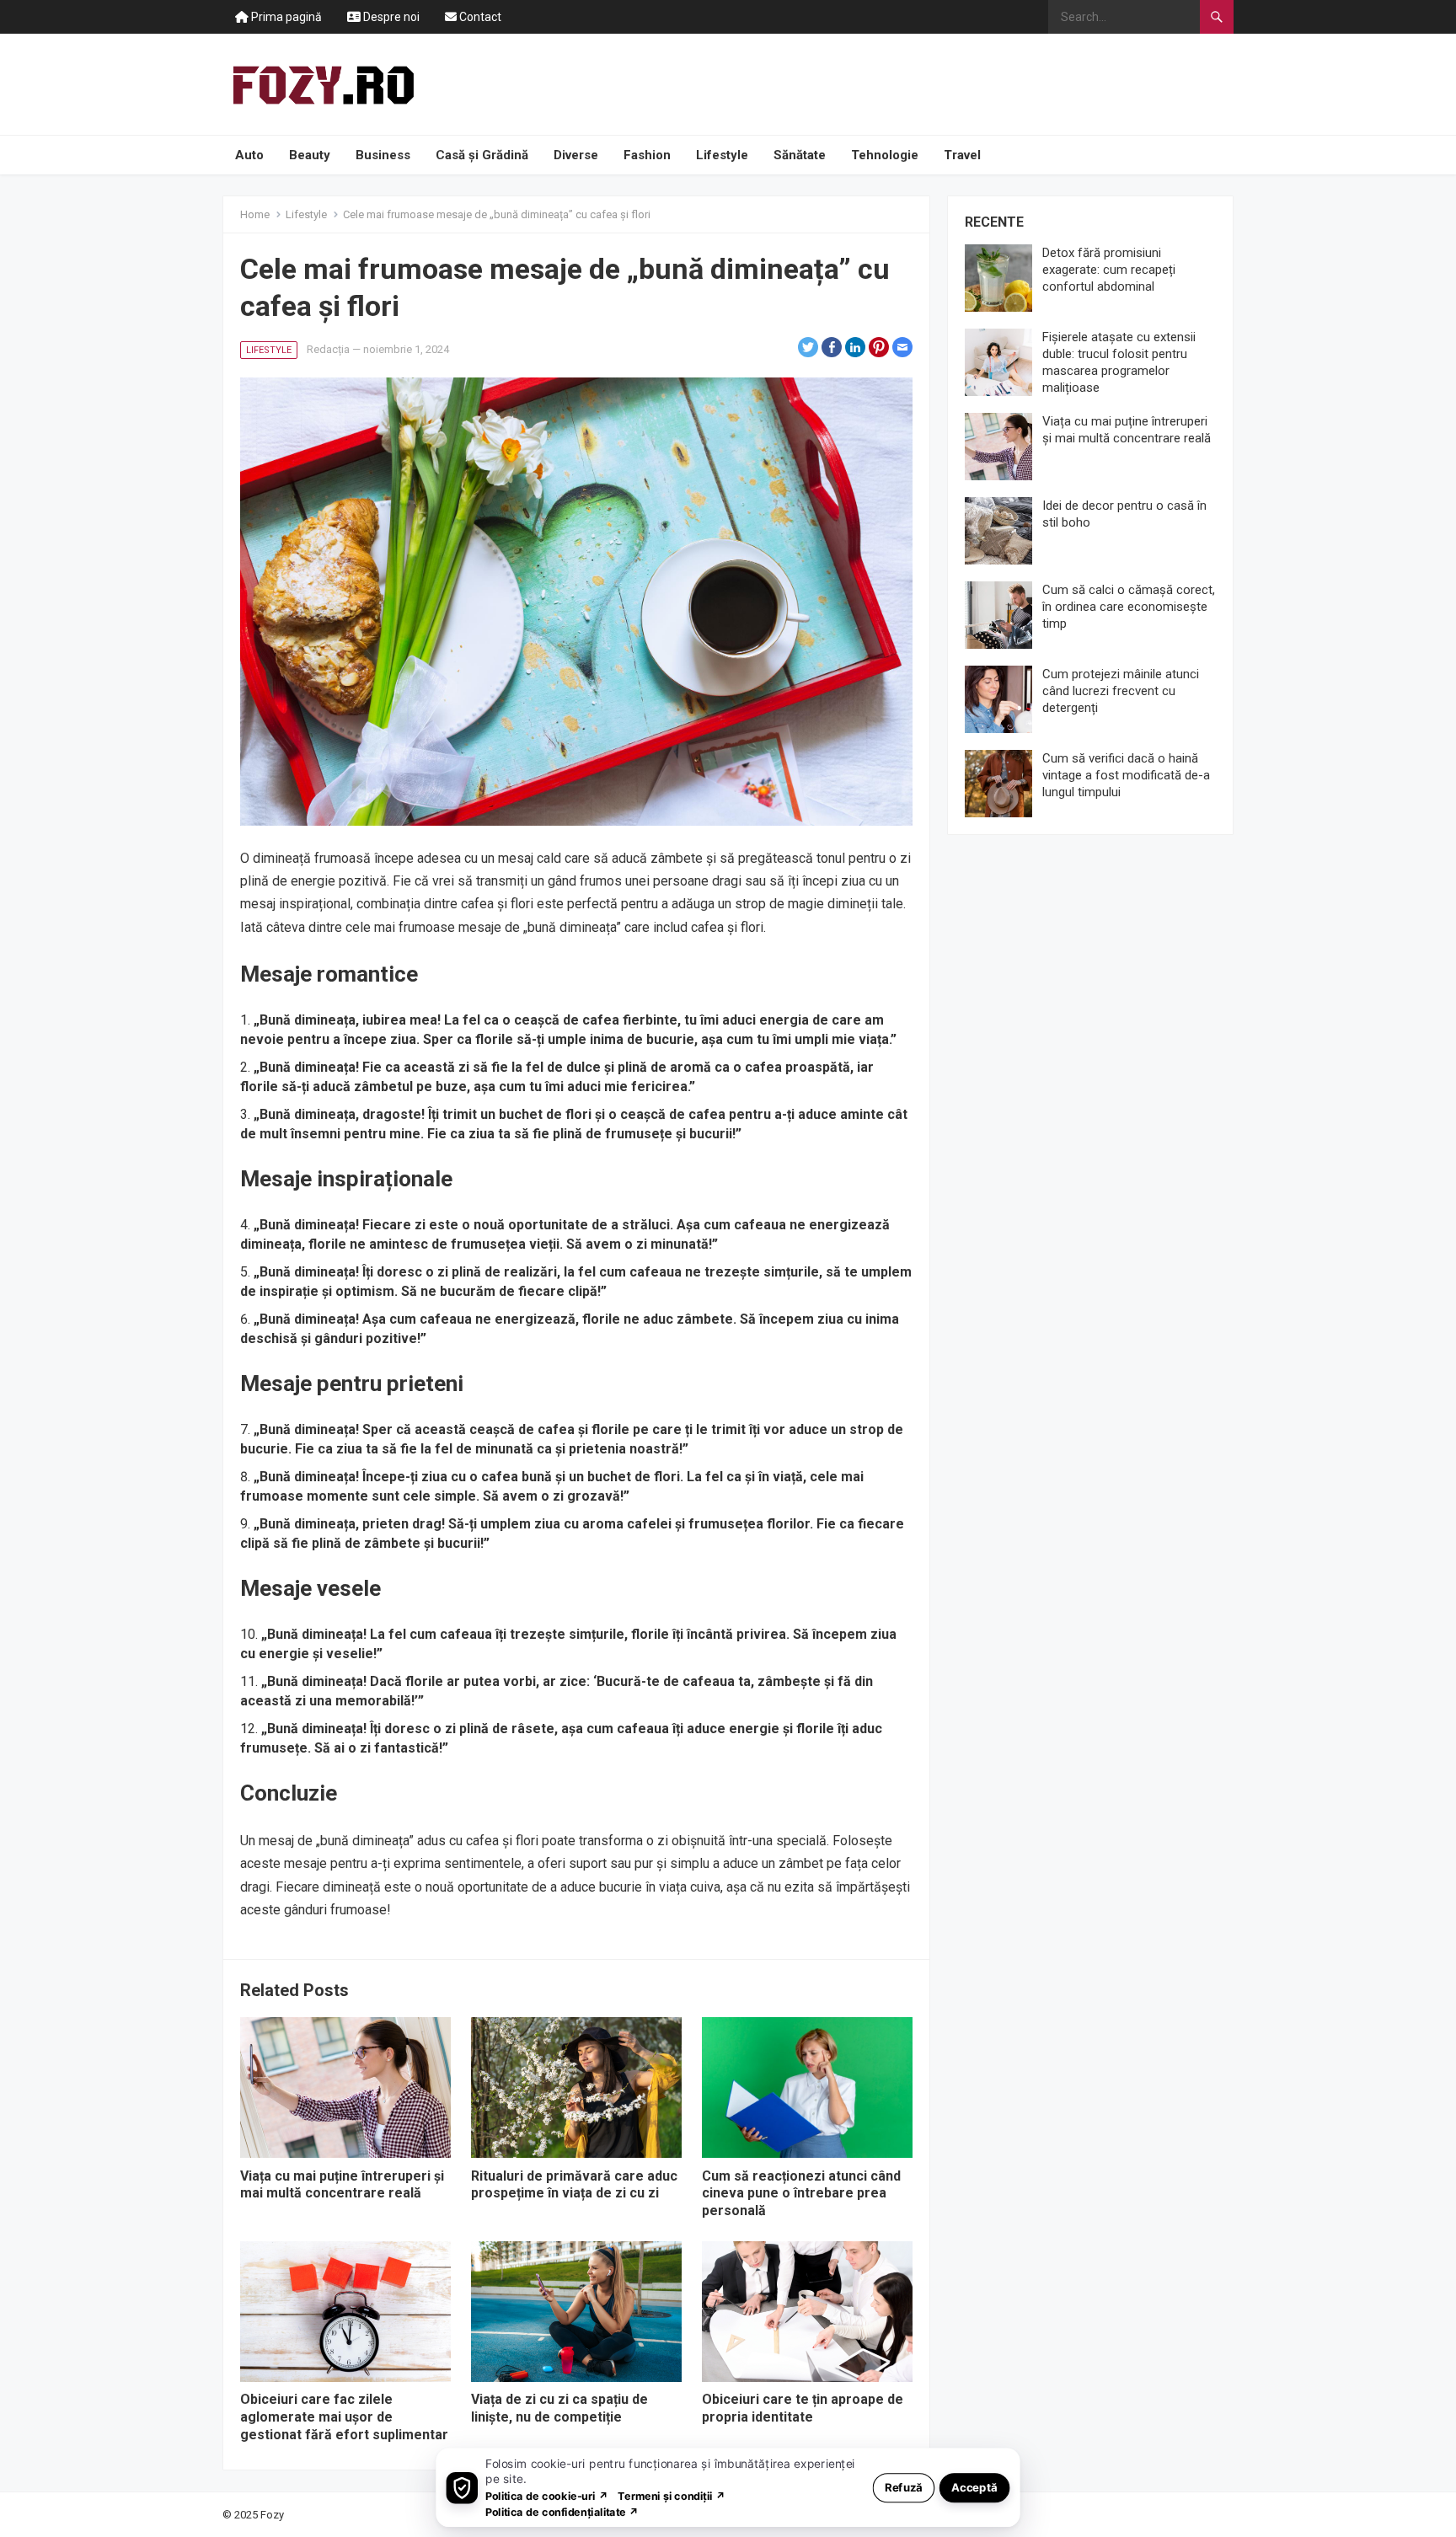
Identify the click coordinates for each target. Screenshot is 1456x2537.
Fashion (647, 155)
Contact (479, 17)
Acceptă (974, 2487)
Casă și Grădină (482, 155)
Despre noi (390, 17)
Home (255, 214)
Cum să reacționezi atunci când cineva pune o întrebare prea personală (801, 2194)
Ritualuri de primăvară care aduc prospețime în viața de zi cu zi (574, 2185)
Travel (962, 155)
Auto (249, 155)
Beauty (310, 155)
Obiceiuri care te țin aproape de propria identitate (803, 2408)
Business (383, 155)
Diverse (576, 155)
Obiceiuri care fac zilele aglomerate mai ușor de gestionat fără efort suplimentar (344, 2417)
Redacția (328, 349)
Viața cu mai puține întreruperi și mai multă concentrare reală (342, 2185)
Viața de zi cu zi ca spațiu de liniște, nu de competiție (559, 2408)
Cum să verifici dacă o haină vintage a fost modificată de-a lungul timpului (1126, 775)
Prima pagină (285, 17)
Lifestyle (722, 155)
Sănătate (800, 155)
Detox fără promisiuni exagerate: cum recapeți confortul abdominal (1109, 270)
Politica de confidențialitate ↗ (562, 2511)
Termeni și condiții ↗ (672, 2495)
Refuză (904, 2487)
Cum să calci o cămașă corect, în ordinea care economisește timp (1129, 607)
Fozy (272, 2515)
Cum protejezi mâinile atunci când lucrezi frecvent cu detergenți (1121, 691)
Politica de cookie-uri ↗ (547, 2495)
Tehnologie (885, 155)
